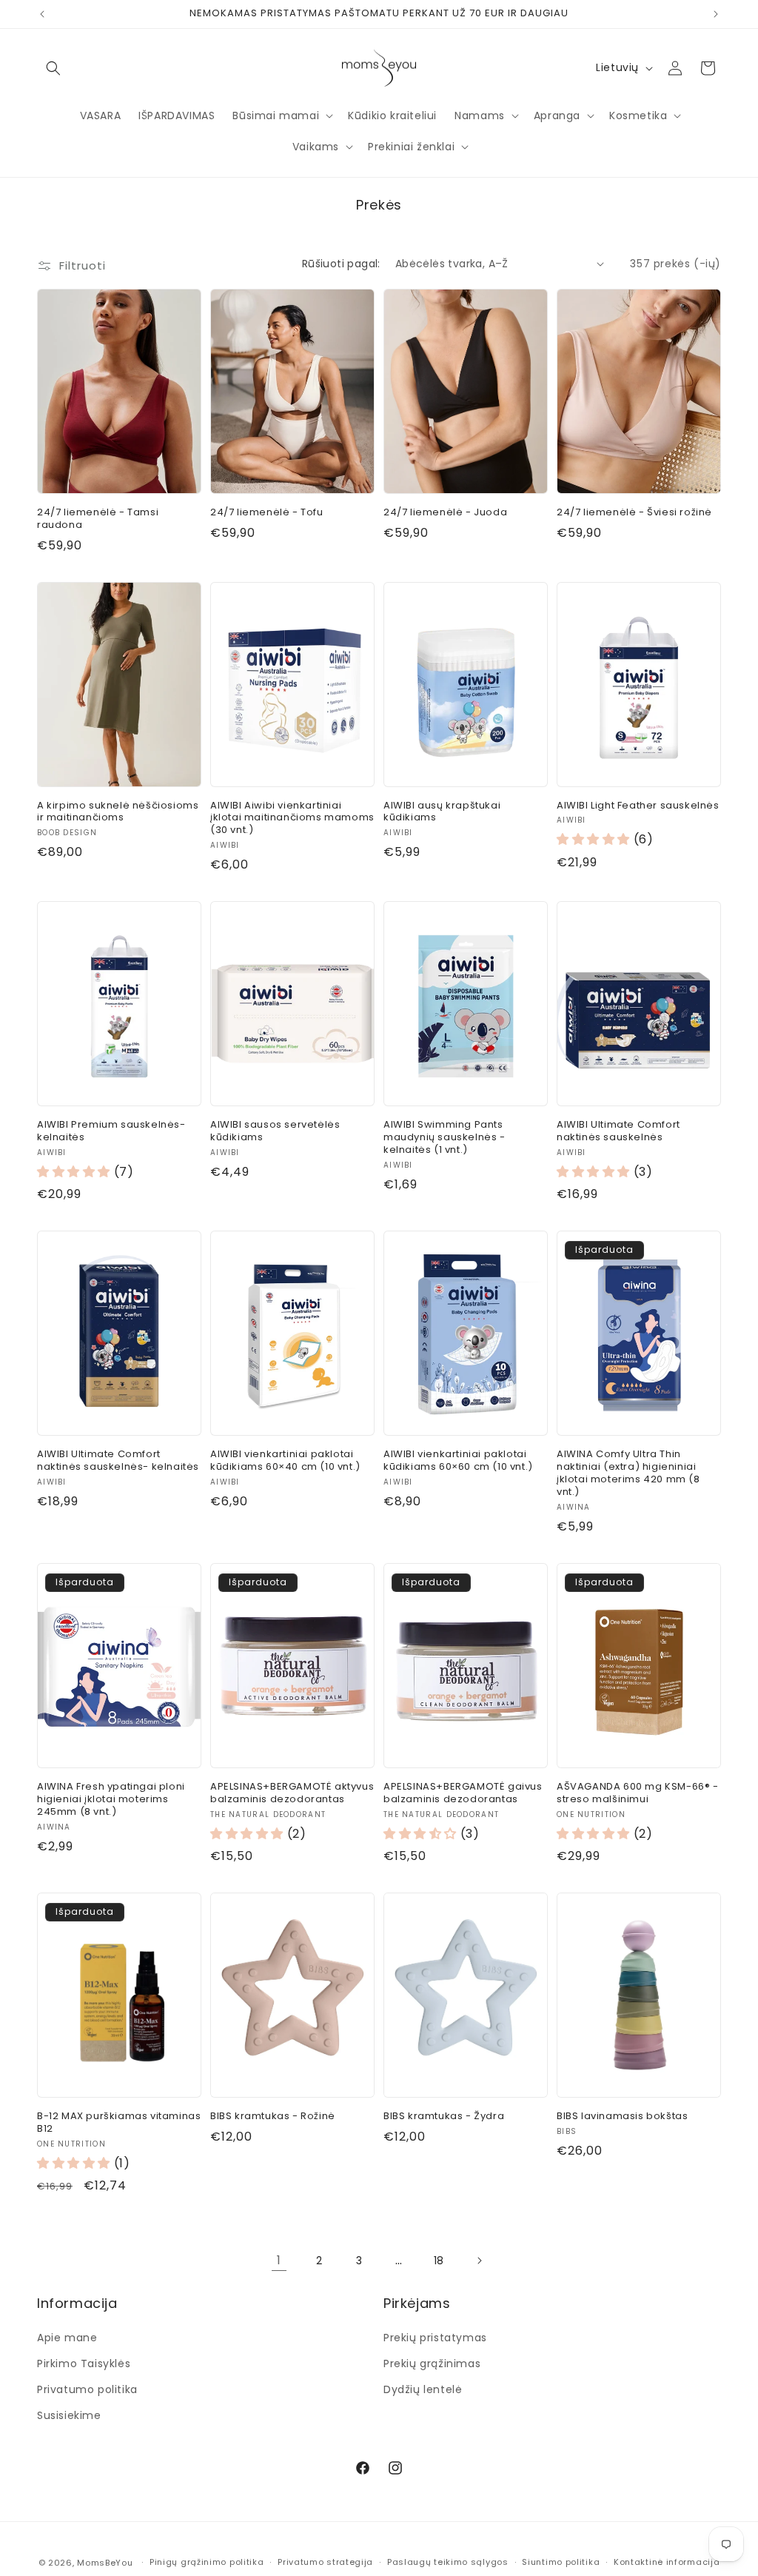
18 (439, 2261)
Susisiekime (69, 2415)
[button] (53, 68)
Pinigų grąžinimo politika (207, 2562)
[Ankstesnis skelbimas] (42, 14)
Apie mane (67, 2338)
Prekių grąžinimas (432, 2363)
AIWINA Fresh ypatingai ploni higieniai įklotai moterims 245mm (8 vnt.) (111, 1800)
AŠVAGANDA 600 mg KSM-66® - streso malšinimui (638, 1793)
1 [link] (279, 2260)
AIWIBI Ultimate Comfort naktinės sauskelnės (618, 1131)
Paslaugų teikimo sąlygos (448, 2562)
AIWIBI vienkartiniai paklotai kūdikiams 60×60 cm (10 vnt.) (458, 1461)
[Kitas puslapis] (479, 2261)
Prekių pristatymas (435, 2338)
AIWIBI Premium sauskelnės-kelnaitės (111, 1131)
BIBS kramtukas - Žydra (444, 2117)
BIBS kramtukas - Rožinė (273, 2117)
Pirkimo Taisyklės (84, 2363)
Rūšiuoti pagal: (341, 264)
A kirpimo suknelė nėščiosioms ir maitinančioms (118, 812)
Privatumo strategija (325, 2562)
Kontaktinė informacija (667, 2562)
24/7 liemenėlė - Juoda (445, 513)
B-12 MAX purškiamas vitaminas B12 (119, 2123)
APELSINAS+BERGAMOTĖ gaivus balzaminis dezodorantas (463, 1793)
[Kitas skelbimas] (716, 14)
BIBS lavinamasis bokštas (622, 2117)
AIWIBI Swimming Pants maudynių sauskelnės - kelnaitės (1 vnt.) (445, 1138)
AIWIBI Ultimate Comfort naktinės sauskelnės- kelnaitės (118, 1461)
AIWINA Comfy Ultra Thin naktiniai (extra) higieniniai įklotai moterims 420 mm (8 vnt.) (628, 1473)
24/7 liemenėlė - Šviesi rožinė (634, 513)
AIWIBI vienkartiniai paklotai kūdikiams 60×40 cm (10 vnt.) (285, 1461)
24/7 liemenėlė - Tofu (267, 513)
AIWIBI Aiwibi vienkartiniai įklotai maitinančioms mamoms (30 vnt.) (292, 819)
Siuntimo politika (561, 2562)
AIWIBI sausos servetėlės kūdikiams (275, 1131)
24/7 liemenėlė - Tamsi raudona (98, 519)
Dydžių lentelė (423, 2389)
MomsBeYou (105, 2563)
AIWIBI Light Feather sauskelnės (638, 806)
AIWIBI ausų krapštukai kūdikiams (442, 812)
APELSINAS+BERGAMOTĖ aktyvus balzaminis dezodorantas (292, 1793)
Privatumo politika (87, 2389)
